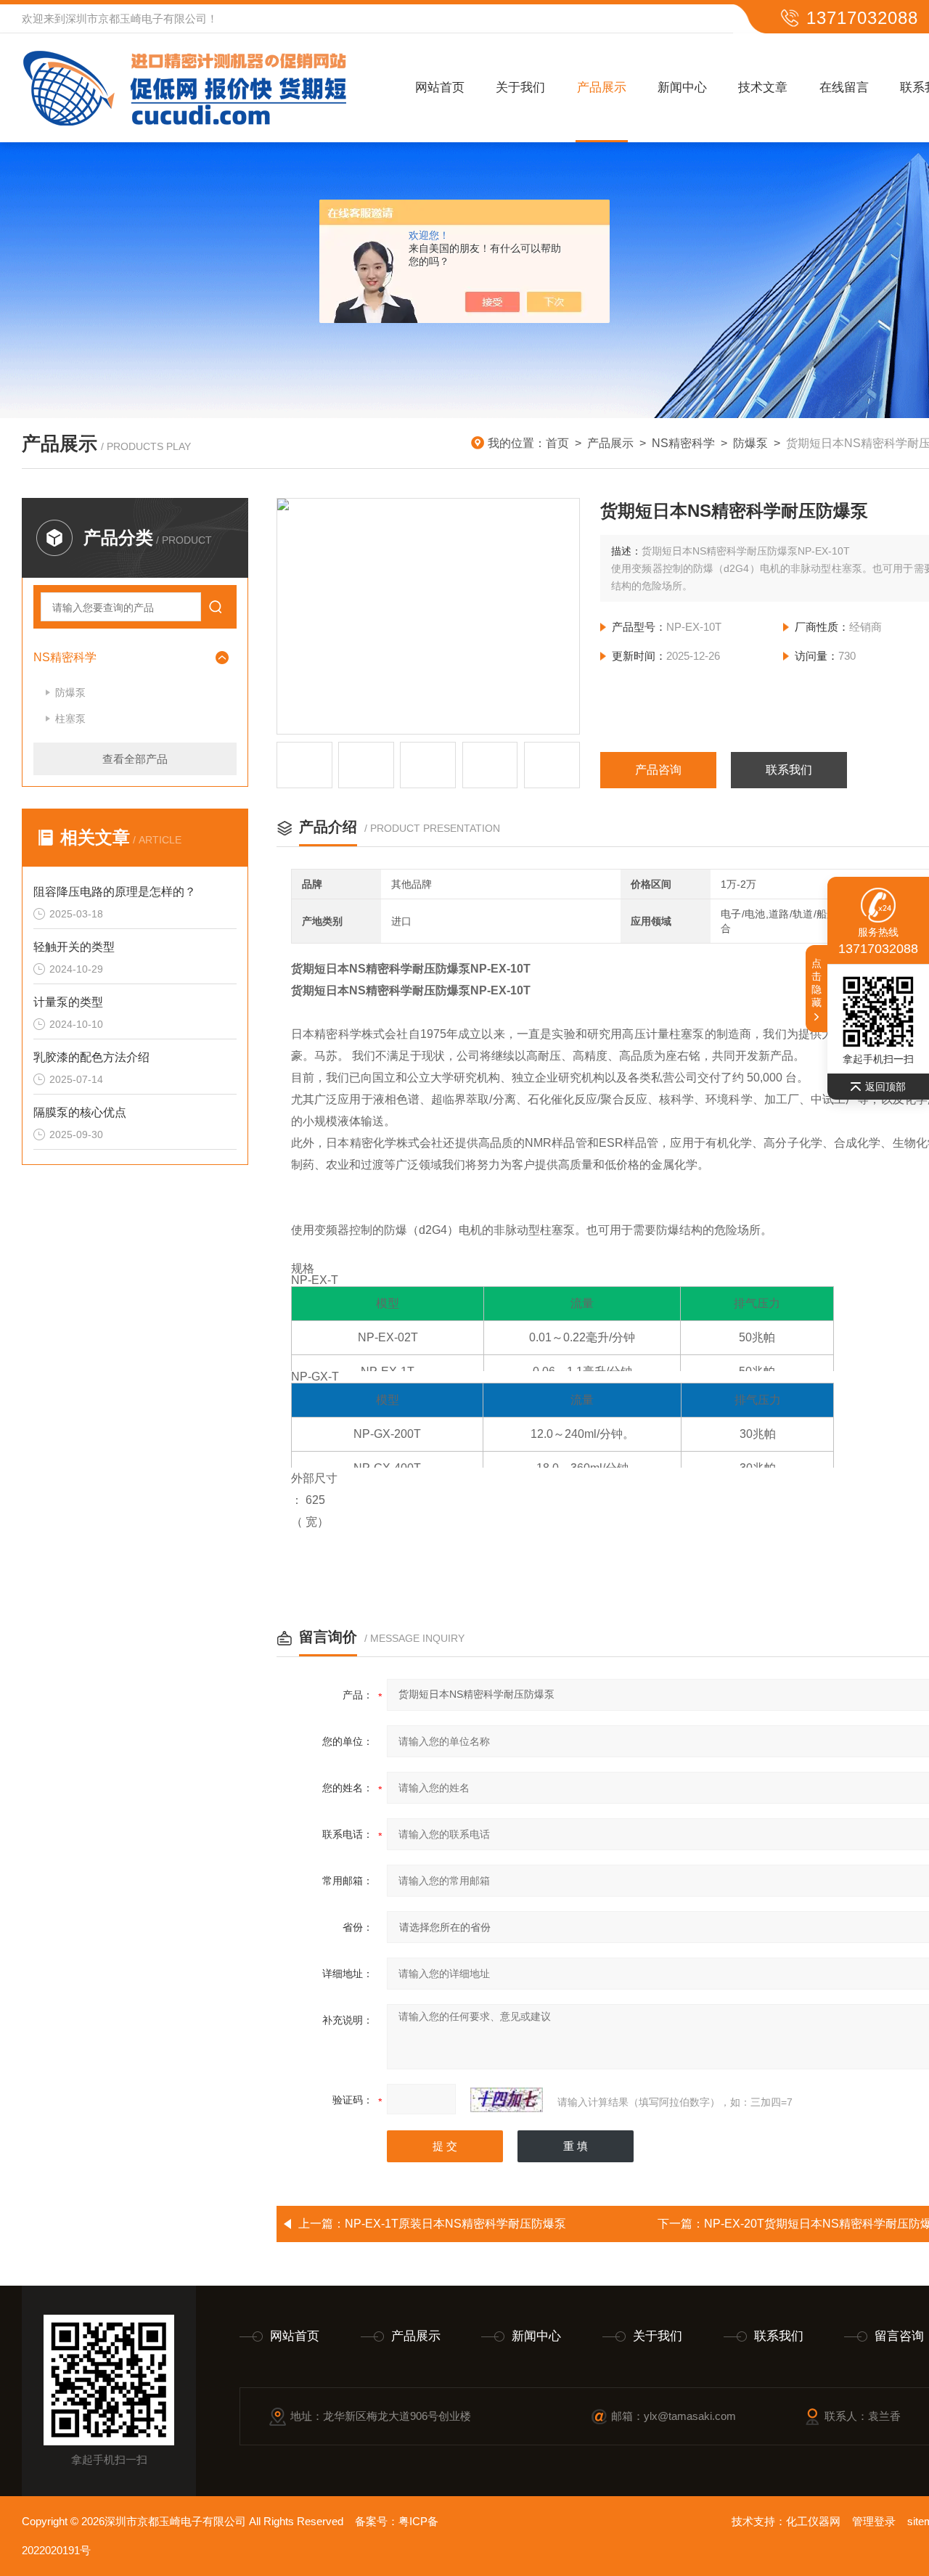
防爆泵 (750, 443)
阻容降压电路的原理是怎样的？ (115, 892)
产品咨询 (658, 770)
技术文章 (763, 87)
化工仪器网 (813, 2521)
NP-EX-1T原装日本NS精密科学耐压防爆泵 (455, 2224)
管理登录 (874, 2521)
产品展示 (602, 87)
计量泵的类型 (68, 1002)
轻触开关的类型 (74, 947)
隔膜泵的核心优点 (80, 1112)
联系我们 (789, 770)
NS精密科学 (683, 443)
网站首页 (440, 87)
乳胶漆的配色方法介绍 (91, 1057)
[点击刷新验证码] (507, 2100)
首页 (557, 443)
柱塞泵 (70, 719)
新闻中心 (682, 87)
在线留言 (844, 87)
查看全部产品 (135, 759)
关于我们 (520, 87)
